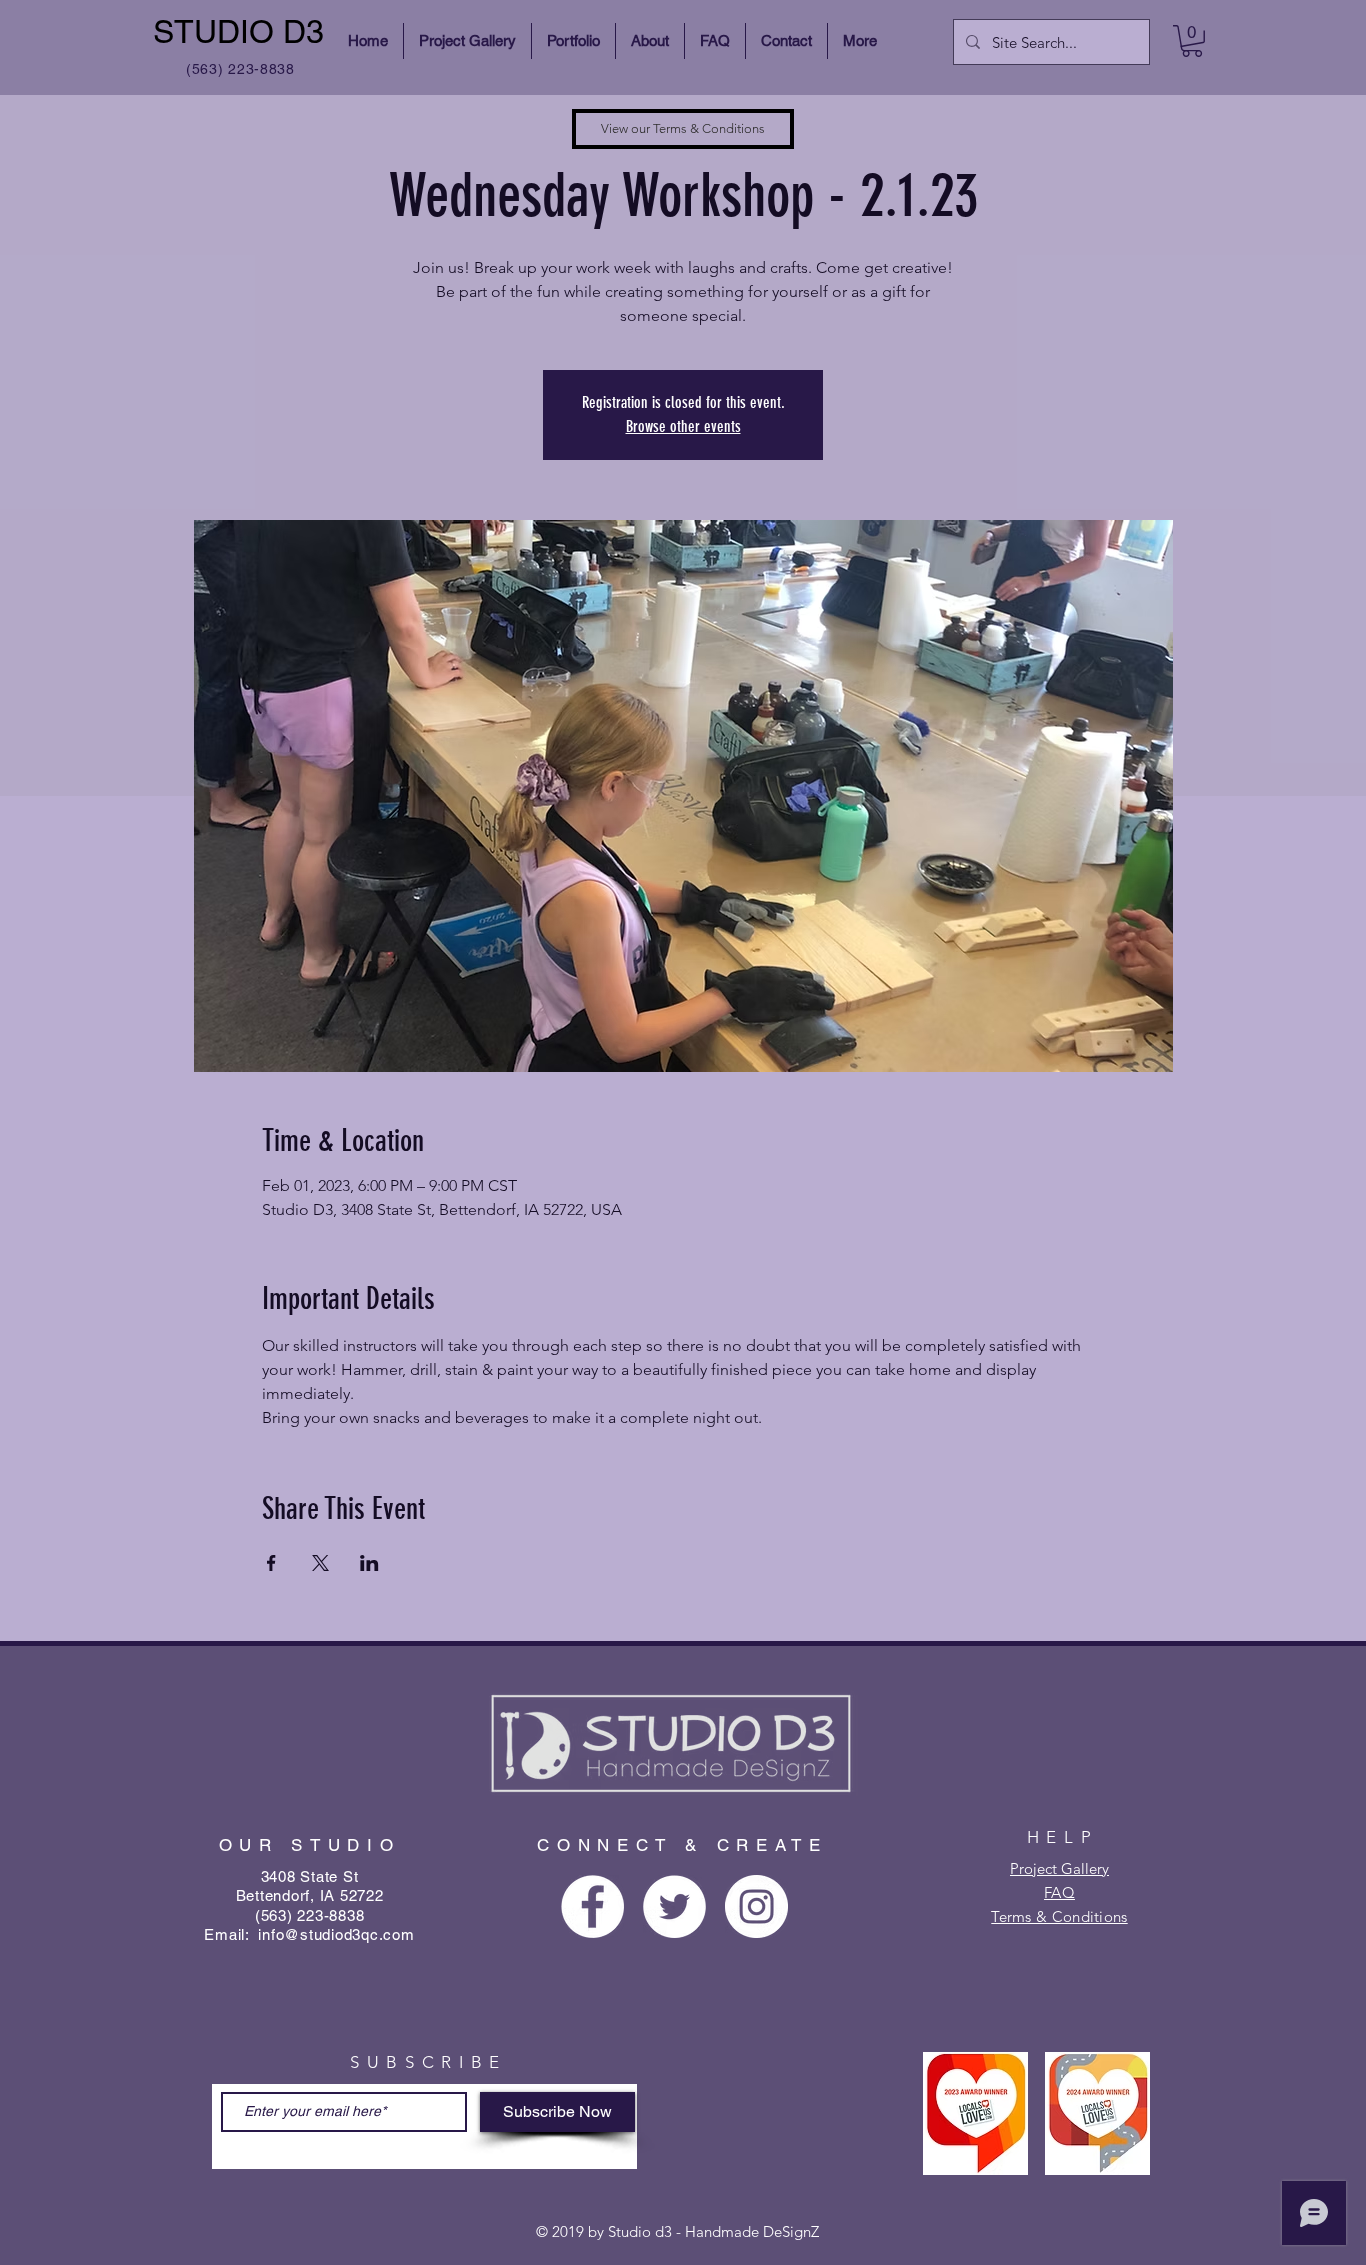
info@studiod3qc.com (336, 1934)
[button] (1192, 41)
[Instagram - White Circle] (756, 1906)
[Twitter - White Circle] (674, 1906)
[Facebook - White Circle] (592, 1906)
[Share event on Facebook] (271, 1563)
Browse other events (683, 426)
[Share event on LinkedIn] (369, 1563)
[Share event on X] (320, 1563)
